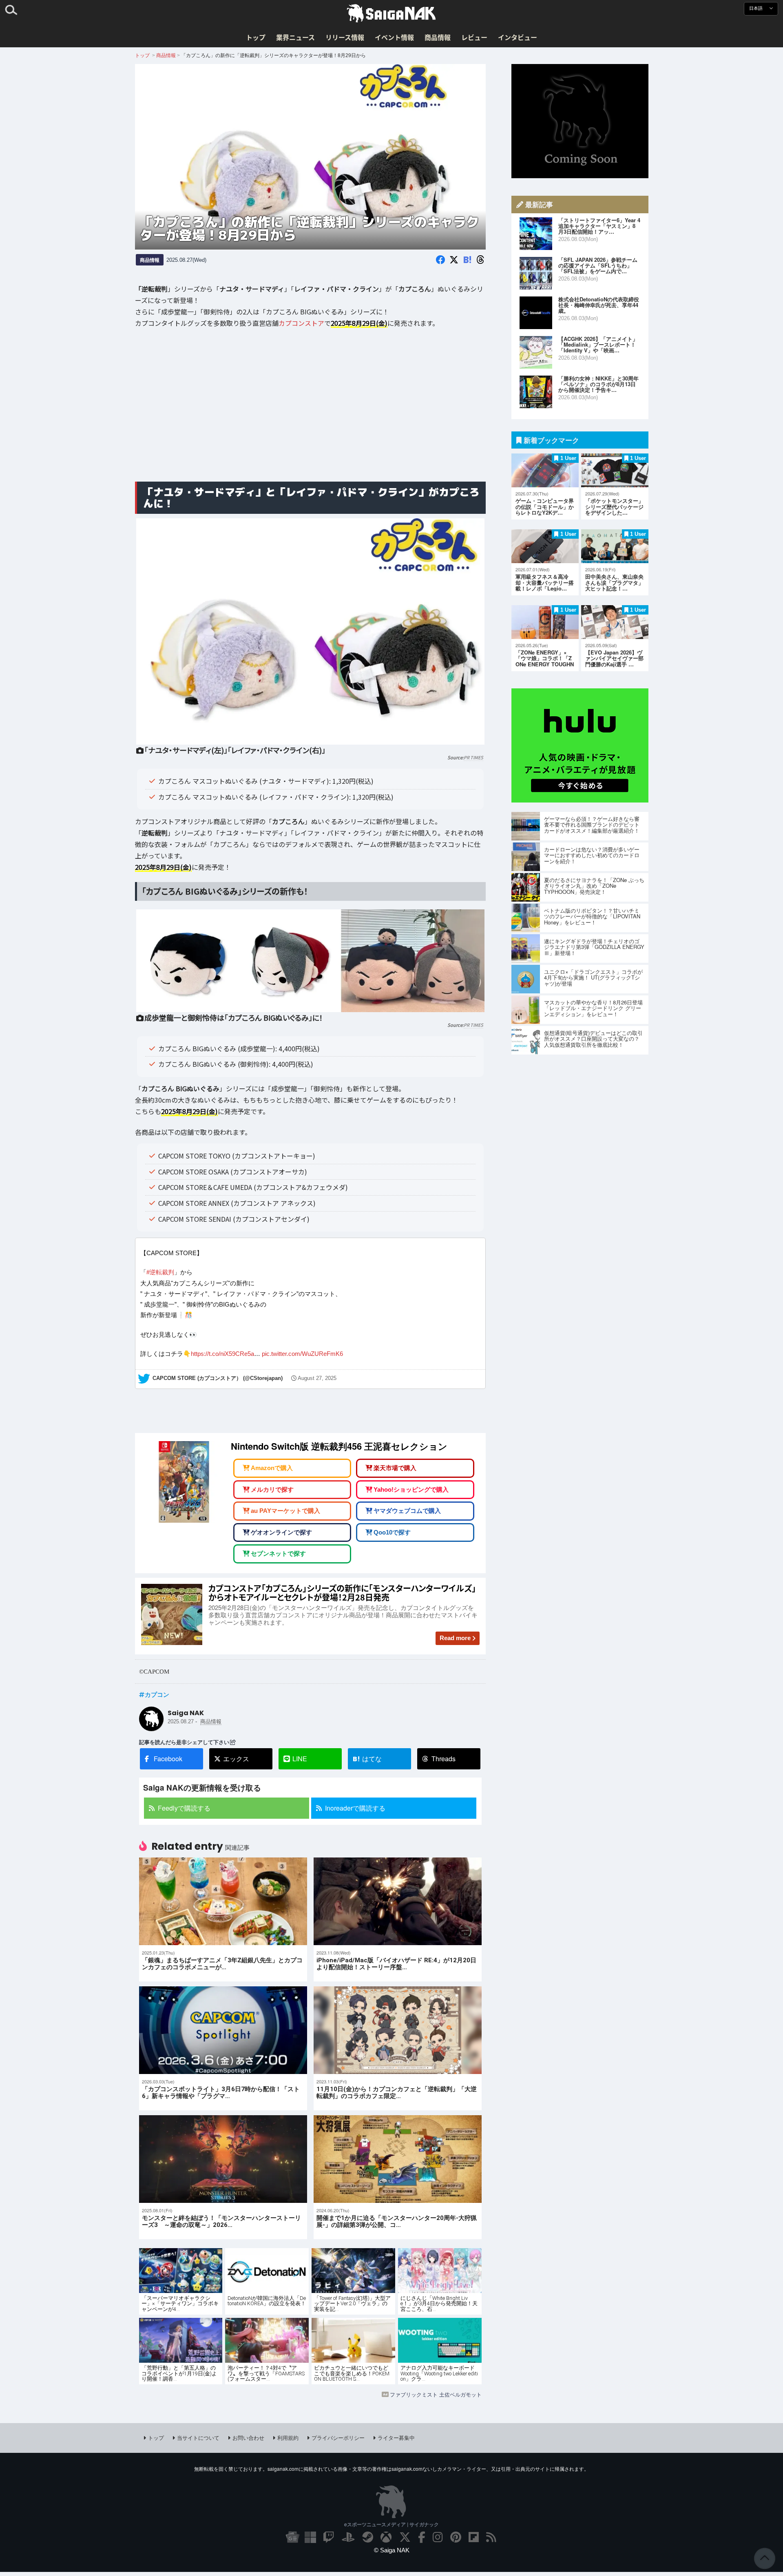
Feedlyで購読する (184, 1808)
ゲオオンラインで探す (281, 1532)
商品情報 (438, 37)
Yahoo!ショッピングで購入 (411, 1489)
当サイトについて (198, 2438)
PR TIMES (473, 757)
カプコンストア (301, 323)
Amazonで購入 (272, 1468)
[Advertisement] (310, 411)
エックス (236, 1759)
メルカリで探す (272, 1489)
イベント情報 (394, 37)
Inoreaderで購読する (355, 1808)
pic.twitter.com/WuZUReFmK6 (302, 1354)
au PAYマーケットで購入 (285, 1511)
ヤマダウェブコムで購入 (407, 1511)
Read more (455, 1638)
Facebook (168, 1759)
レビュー (474, 37)
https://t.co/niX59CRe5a (222, 1354)
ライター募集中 (396, 2438)
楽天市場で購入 (395, 1468)
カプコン (157, 1694)
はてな (367, 1759)
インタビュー (518, 37)
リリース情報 (345, 37)
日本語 (756, 8)
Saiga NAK (391, 13)
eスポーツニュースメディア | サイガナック (391, 2524)
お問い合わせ (248, 2438)
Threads (443, 1759)
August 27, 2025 (317, 1379)
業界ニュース (295, 37)
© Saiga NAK (392, 2550)
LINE (300, 1759)
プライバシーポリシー (338, 2438)
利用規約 (288, 2438)
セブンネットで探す (278, 1553)
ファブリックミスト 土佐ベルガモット (436, 2394)
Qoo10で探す (392, 1532)
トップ (256, 37)
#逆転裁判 (160, 1273)
